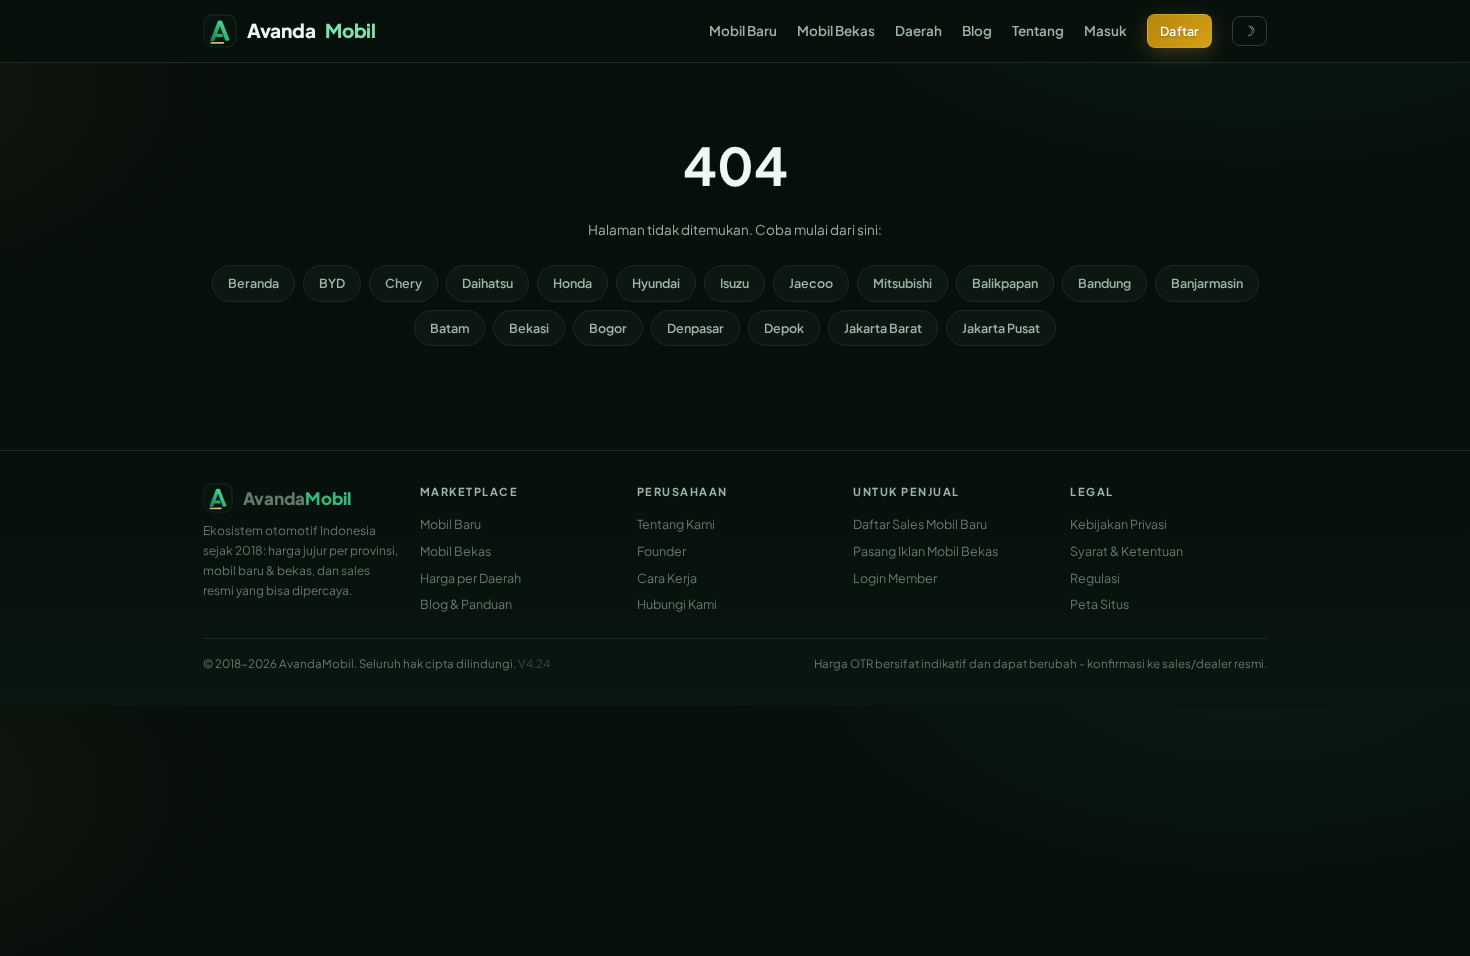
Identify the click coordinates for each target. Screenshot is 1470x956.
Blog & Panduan (466, 604)
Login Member (895, 578)
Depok (784, 328)
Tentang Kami (676, 524)
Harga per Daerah (470, 578)
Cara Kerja (667, 578)
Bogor (608, 328)
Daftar (1179, 31)
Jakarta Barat (883, 328)
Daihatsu (487, 283)
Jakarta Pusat (1001, 328)
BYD (332, 283)
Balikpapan (1005, 283)
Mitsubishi (902, 283)
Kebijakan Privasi (1118, 524)
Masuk (1105, 30)
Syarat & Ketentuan (1126, 551)
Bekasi (529, 328)
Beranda (253, 283)
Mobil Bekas (836, 30)
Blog (977, 30)
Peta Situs (1099, 604)
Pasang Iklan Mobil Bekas (925, 551)
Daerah (918, 30)
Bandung (1104, 283)
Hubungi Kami (677, 604)
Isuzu (734, 283)
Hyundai (656, 283)
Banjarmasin (1207, 283)
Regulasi (1095, 578)
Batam (449, 328)
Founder (661, 551)
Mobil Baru (743, 30)
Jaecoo (811, 283)
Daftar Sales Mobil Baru (920, 524)
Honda (572, 283)
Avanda (311, 30)
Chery (403, 283)
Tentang (1038, 30)
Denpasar (695, 328)
